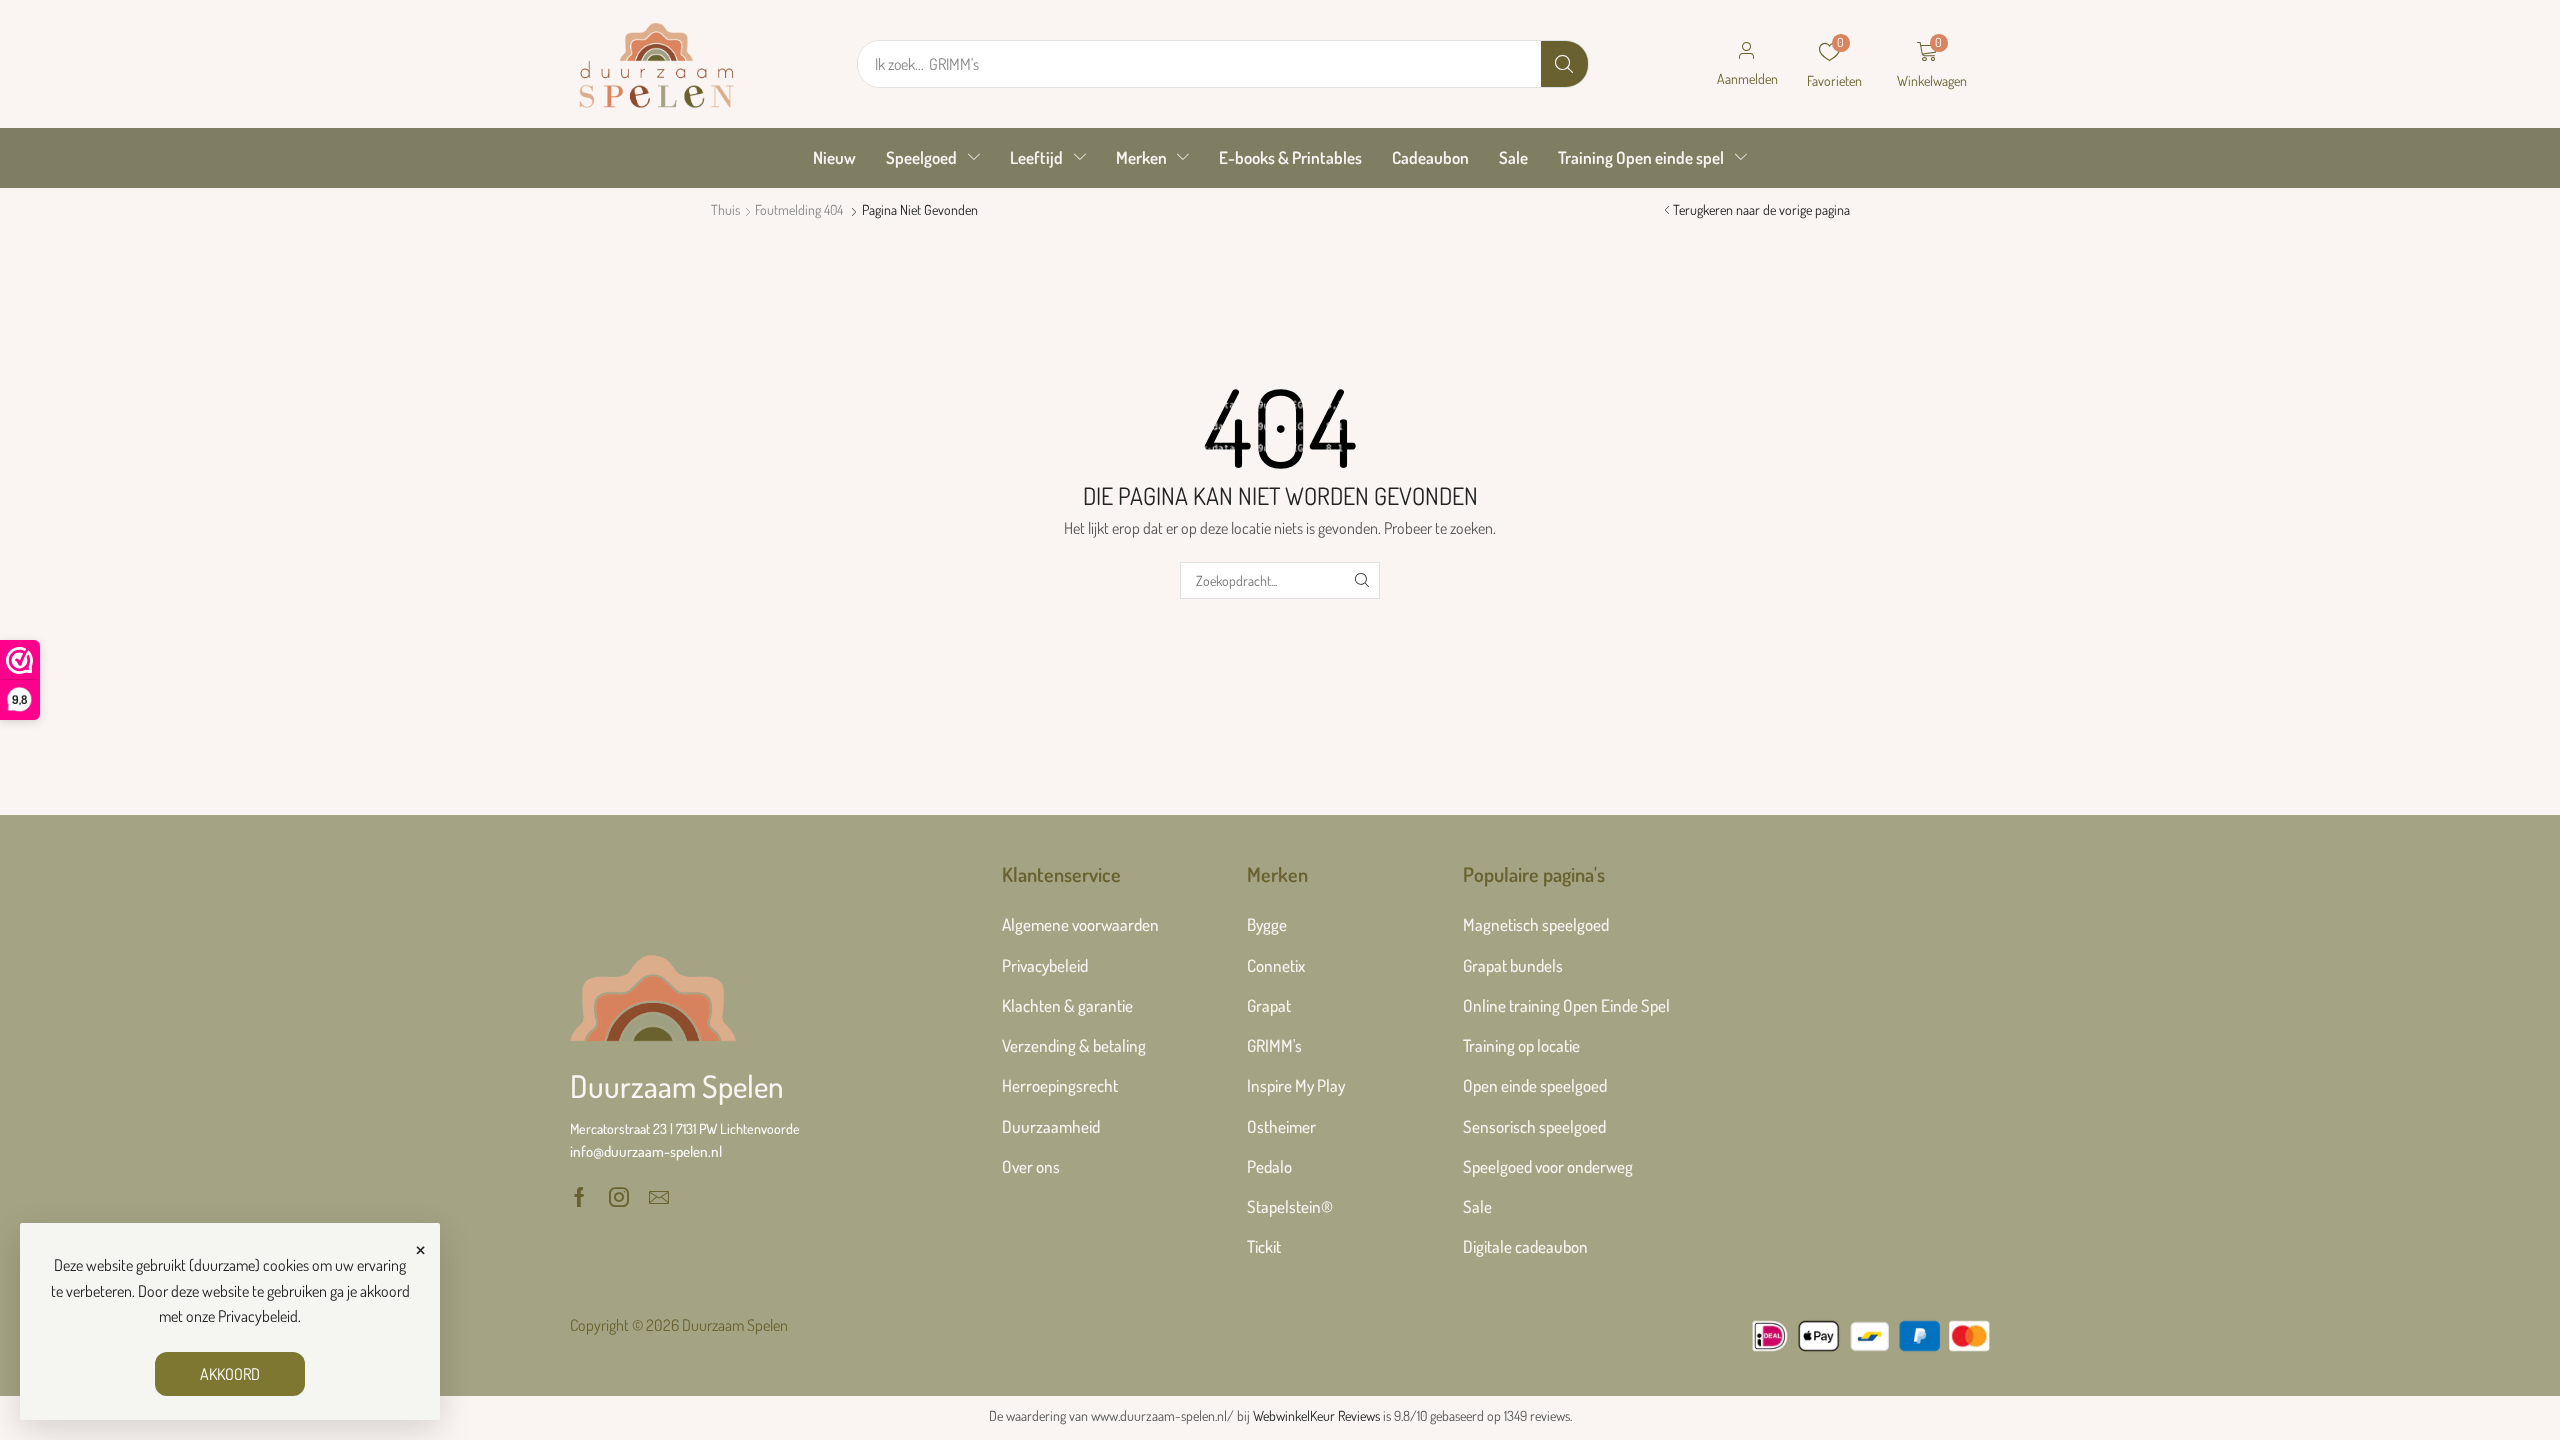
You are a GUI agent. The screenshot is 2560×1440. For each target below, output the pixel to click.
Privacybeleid (258, 1316)
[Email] (659, 1197)
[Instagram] (619, 1197)
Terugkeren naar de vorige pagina (1761, 209)
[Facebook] (579, 1197)
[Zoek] (1564, 64)
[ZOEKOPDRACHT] (1361, 580)
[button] (1747, 64)
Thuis (725, 209)
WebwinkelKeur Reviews (1316, 1415)
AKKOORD (230, 1374)
